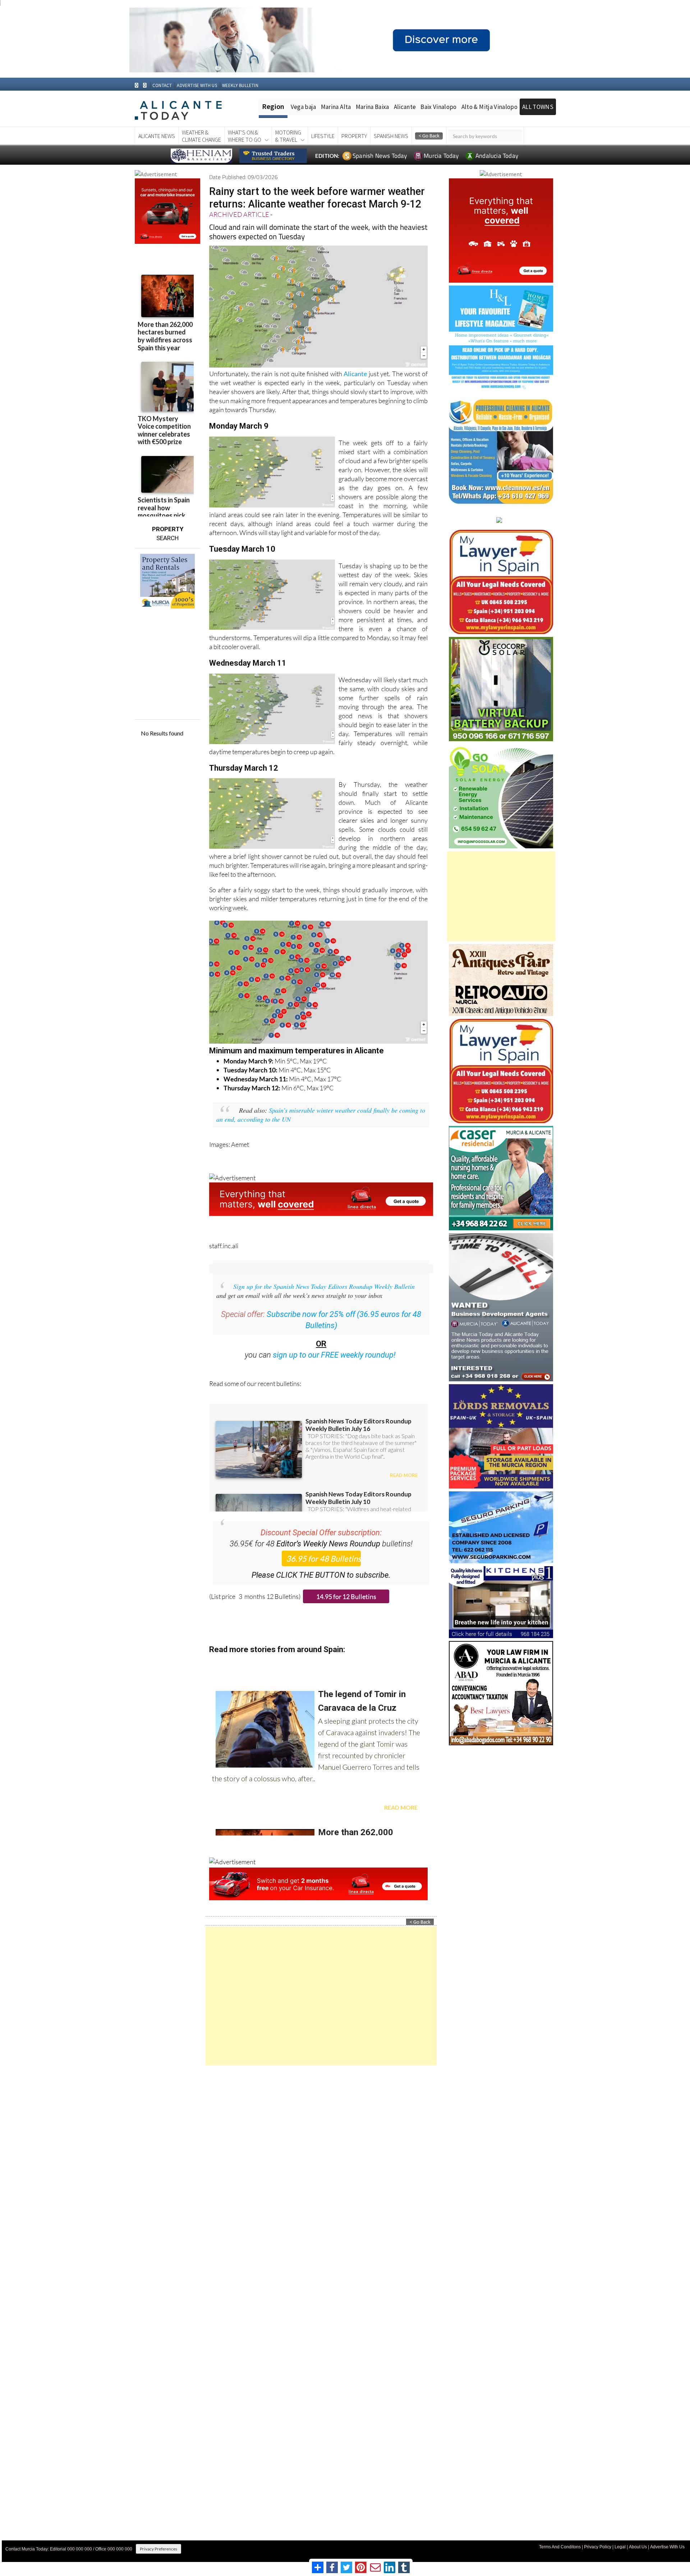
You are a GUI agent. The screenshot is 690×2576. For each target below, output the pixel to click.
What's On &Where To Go (245, 136)
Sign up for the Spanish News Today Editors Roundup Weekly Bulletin (324, 1286)
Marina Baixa (372, 107)
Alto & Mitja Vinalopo (489, 107)
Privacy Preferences (158, 2549)
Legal (620, 2547)
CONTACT (162, 85)
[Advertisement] (321, 1996)
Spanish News (391, 136)
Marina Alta (336, 107)
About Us (638, 2547)
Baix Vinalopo (438, 107)
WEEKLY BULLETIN (240, 85)
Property (354, 136)
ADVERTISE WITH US (197, 85)
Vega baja (303, 107)
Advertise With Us (667, 2547)
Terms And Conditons (560, 2547)
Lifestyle (323, 136)
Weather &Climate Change (201, 136)
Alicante (405, 107)
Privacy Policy (598, 2547)
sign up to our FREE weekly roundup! (334, 1355)
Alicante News (157, 136)
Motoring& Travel (288, 136)
